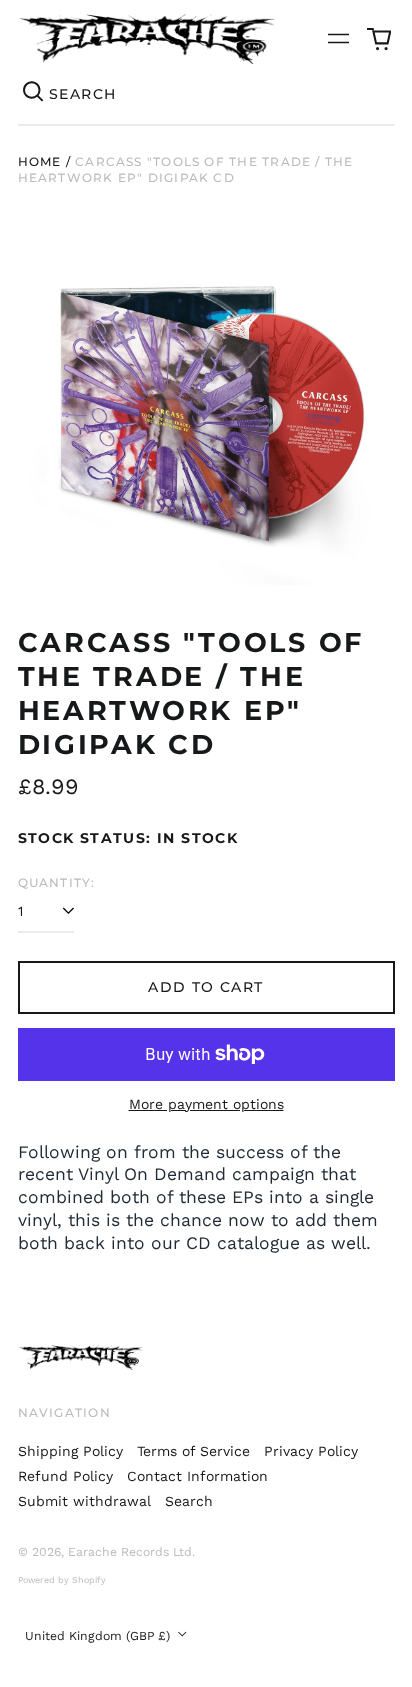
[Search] (34, 94)
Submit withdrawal (84, 1501)
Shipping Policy (70, 1451)
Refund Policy (65, 1476)
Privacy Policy (311, 1451)
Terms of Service (193, 1451)
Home (40, 161)
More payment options (206, 1104)
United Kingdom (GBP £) (99, 1636)
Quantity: (57, 882)
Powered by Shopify (62, 1580)
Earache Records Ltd (130, 1552)
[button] (379, 39)
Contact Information (197, 1476)
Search (189, 1501)
